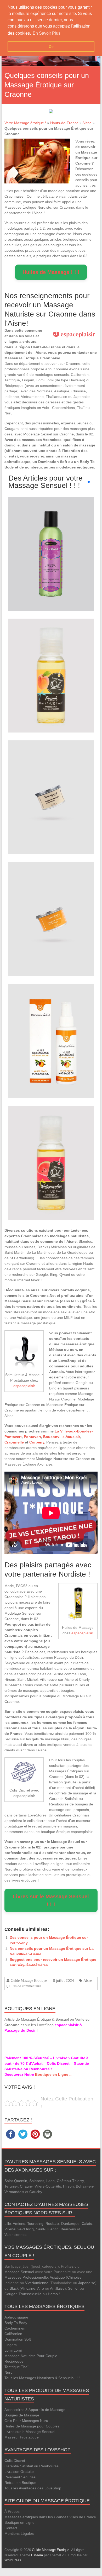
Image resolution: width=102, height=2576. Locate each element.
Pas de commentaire (26, 1986)
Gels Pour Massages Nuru (26, 2421)
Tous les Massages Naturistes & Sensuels (39, 2378)
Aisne (87, 123)
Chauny (26, 2186)
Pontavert (32, 1437)
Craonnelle (14, 1442)
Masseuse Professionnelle (26, 2277)
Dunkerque (70, 2224)
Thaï (25, 2367)
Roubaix (52, 2224)
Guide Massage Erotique (29, 1980)
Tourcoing (35, 2224)
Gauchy (36, 2192)
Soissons (37, 2181)
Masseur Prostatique (22, 2437)
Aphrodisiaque (16, 2317)
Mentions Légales (19, 2533)
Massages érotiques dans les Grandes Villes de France (50, 2517)
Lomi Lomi (13, 2350)
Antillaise (57, 2288)
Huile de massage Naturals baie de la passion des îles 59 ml (51, 540)
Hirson (68, 2186)
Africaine (28, 2288)
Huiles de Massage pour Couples (32, 2426)
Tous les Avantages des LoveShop (33, 2488)
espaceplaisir (24, 1386)
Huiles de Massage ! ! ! (51, 272)
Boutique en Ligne (19, 2522)
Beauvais (68, 2229)
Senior (73, 2288)
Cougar (10, 2294)
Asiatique (57, 2277)
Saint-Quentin (16, 2181)
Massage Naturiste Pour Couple (31, 2356)
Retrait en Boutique (20, 2483)
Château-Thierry (70, 2181)
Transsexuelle (30, 2294)
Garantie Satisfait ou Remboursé (32, 2466)
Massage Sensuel (19, 2272)
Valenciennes (15, 2235)
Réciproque (14, 2361)
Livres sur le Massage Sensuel (30, 2432)
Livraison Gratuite (19, 2472)
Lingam (11, 2345)
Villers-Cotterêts (48, 2186)
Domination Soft (18, 2339)
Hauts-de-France (64, 123)
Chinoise (74, 2277)
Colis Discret (15, 2461)
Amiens (19, 2224)
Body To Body (16, 2323)
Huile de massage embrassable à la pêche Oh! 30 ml (51, 662)
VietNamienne (37, 2283)
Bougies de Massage (22, 2415)
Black (14, 2288)
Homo (53, 2294)
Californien (13, 2334)
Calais (87, 2224)
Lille (8, 2224)
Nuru (8, 2372)
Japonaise (87, 2283)
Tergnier (11, 2186)
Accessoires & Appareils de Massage (35, 2410)
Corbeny (37, 1442)
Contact (11, 2528)
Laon (50, 2181)
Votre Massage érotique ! (25, 123)
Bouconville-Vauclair (61, 1437)
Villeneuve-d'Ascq (19, 2229)
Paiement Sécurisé (20, 2477)
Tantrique (12, 2367)
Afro (41, 2288)
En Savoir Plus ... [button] (49, 33)
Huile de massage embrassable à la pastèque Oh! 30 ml (51, 1149)
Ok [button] (51, 47)
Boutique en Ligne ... (54, 2074)
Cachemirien (15, 2328)
